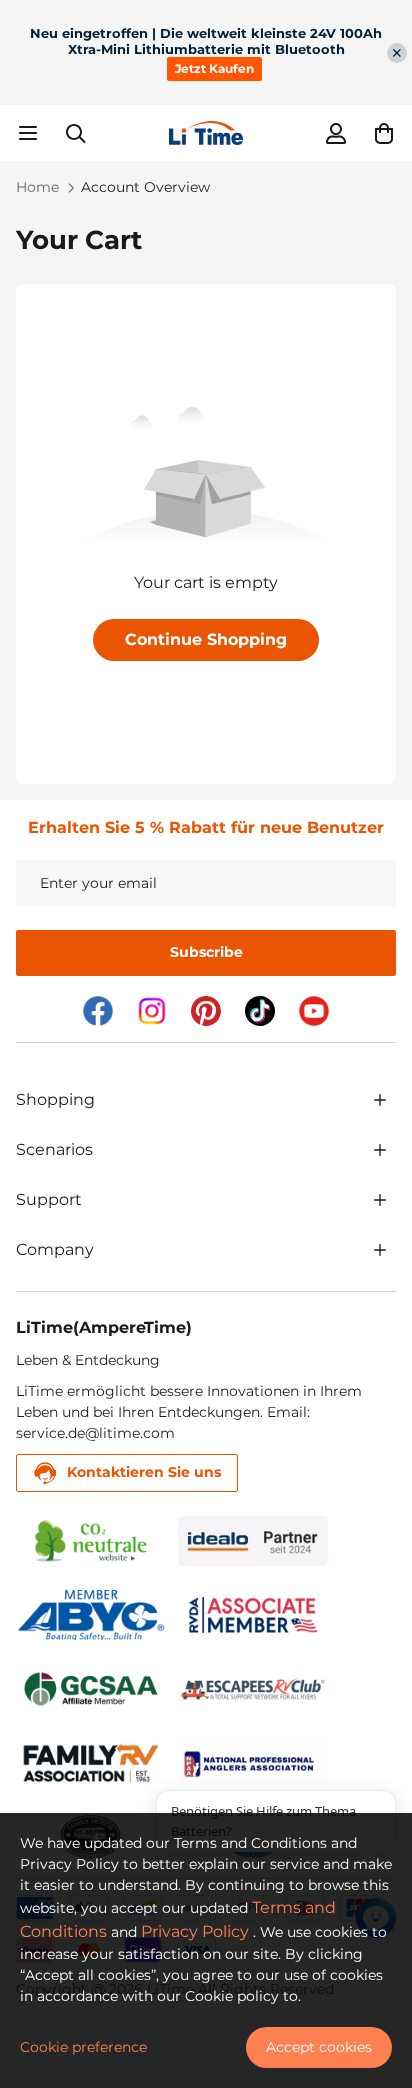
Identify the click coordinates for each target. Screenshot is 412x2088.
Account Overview (145, 187)
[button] (384, 133)
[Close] (397, 53)
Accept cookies (319, 2047)
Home (37, 187)
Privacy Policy (195, 1931)
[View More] (380, 1100)
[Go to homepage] (206, 133)
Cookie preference (83, 2047)
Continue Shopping (206, 639)
